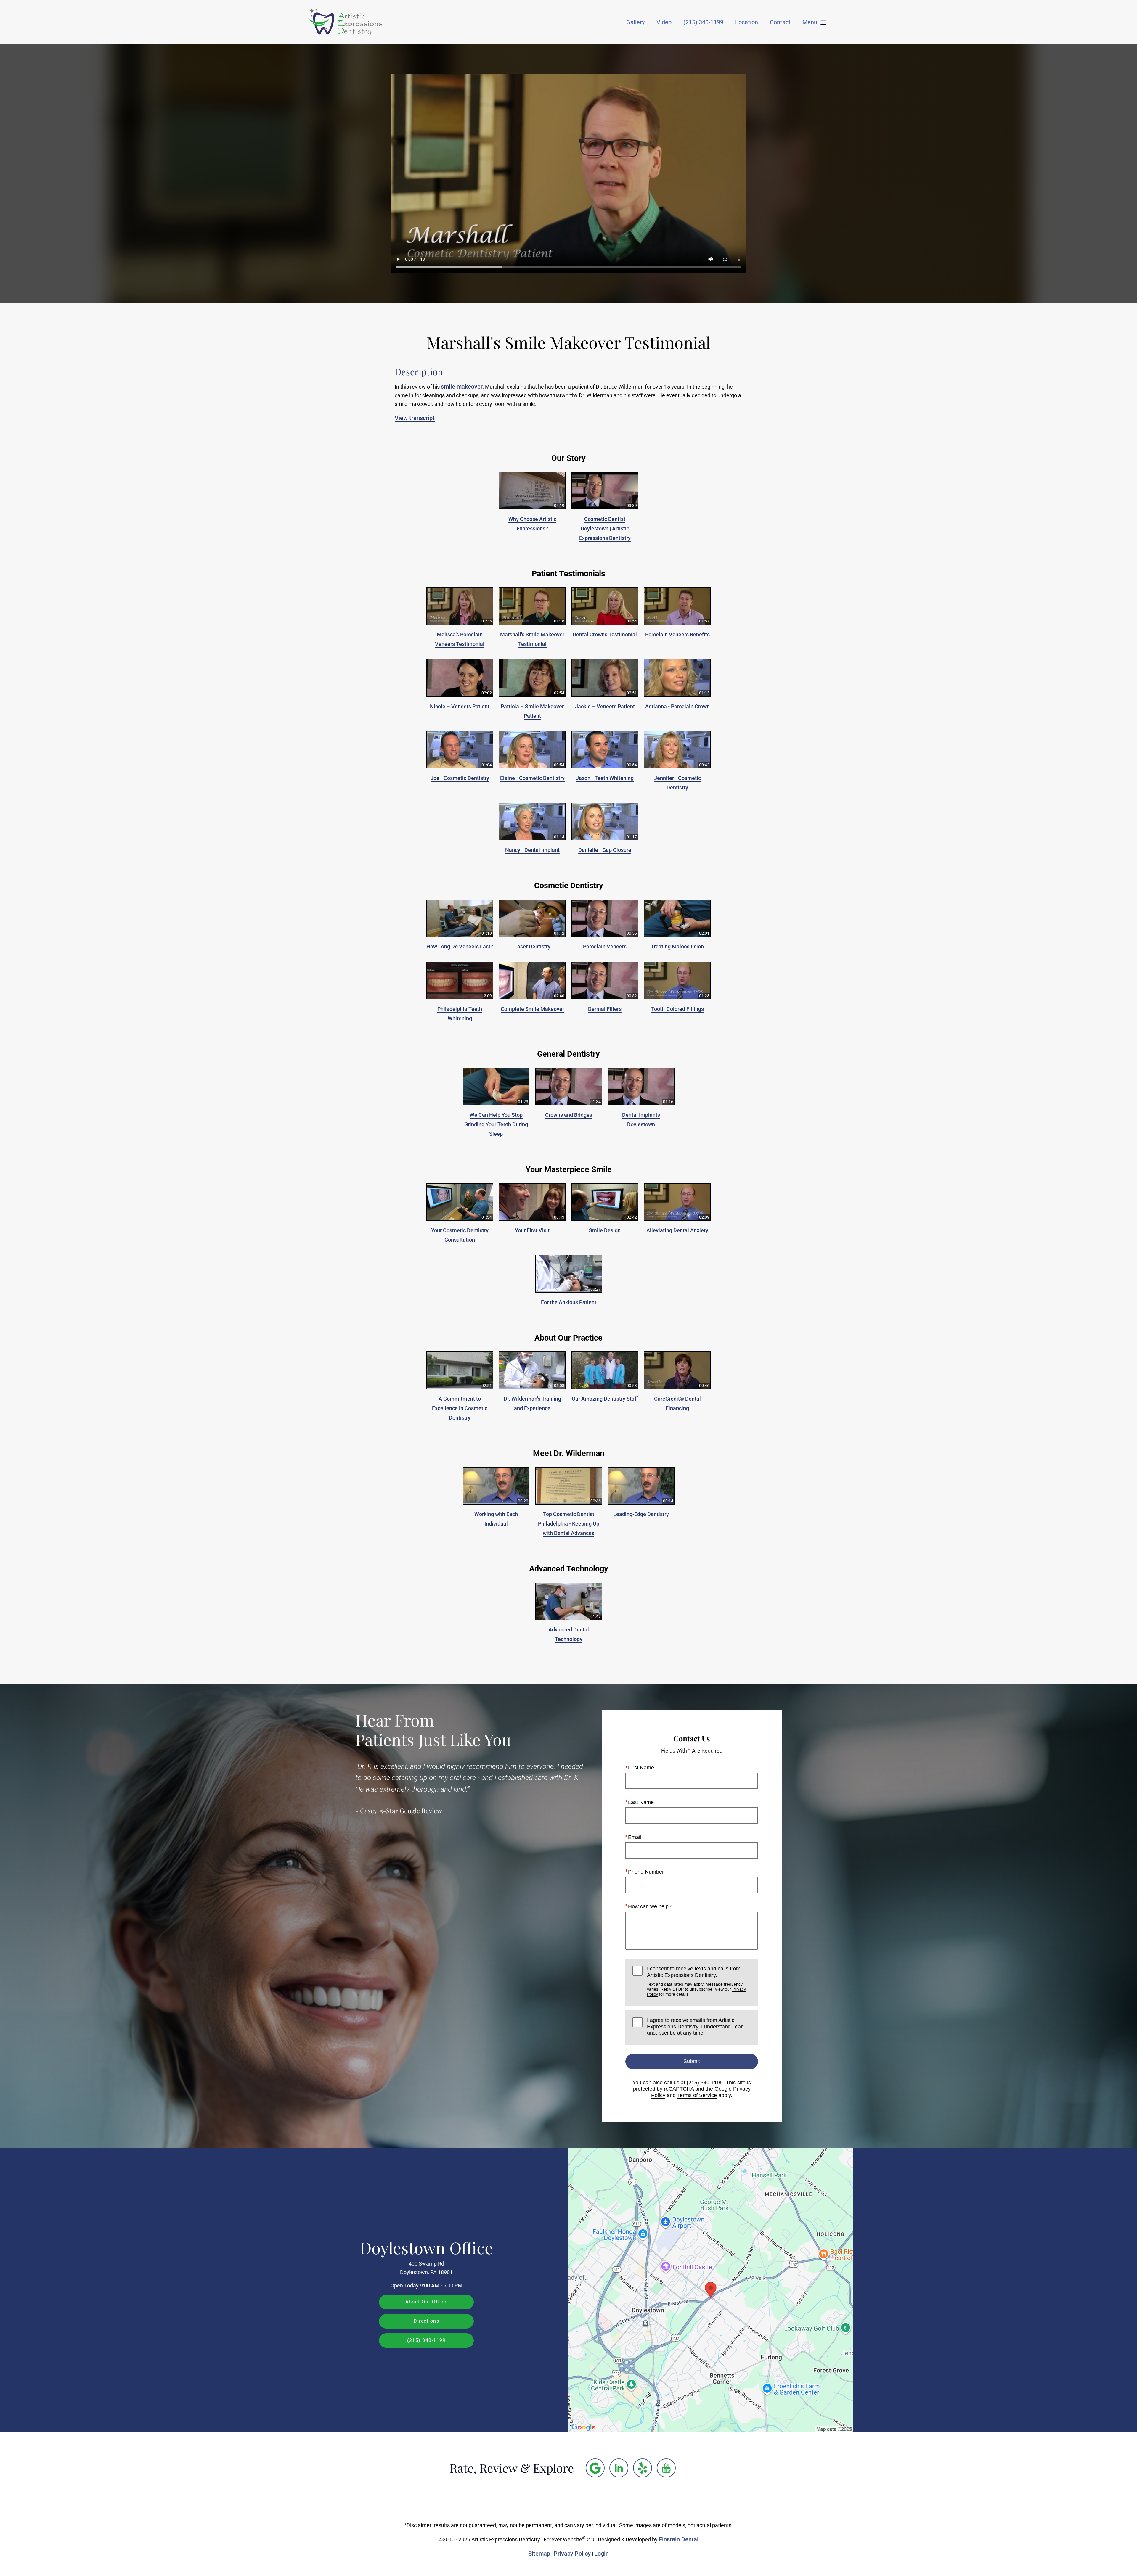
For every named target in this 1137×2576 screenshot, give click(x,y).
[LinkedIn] (619, 2468)
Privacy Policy (572, 2554)
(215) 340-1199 (705, 2083)
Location (747, 22)
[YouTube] (666, 2468)
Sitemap (539, 2554)
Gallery (635, 22)
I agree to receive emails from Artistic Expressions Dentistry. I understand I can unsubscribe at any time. (695, 2026)
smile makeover (462, 387)
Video (664, 22)
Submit (692, 2061)
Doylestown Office (426, 2247)
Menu (810, 22)
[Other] (595, 2468)
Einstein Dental (679, 2539)
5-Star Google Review (411, 1811)
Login (602, 2554)
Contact (780, 22)
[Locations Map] (711, 2290)
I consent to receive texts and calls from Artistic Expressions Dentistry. (696, 1981)
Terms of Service (697, 2095)
